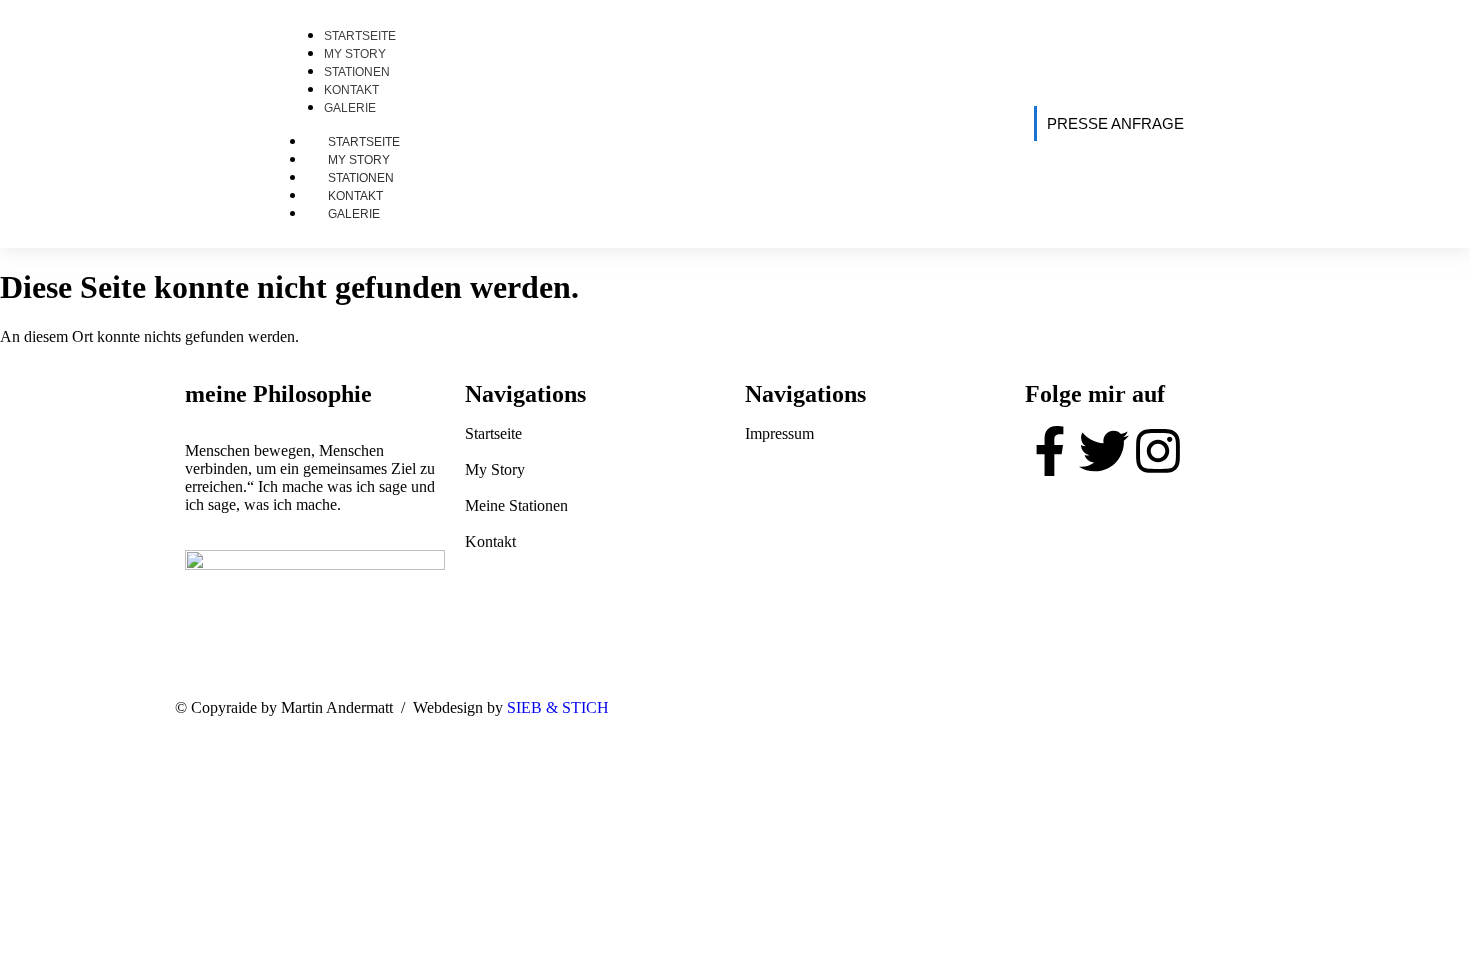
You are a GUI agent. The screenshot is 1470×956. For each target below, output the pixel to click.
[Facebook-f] (1050, 451)
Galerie (354, 214)
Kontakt (490, 541)
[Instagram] (1158, 451)
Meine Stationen (516, 505)
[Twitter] (1104, 451)
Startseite (493, 433)
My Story (495, 469)
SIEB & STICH (558, 707)
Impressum (779, 433)
